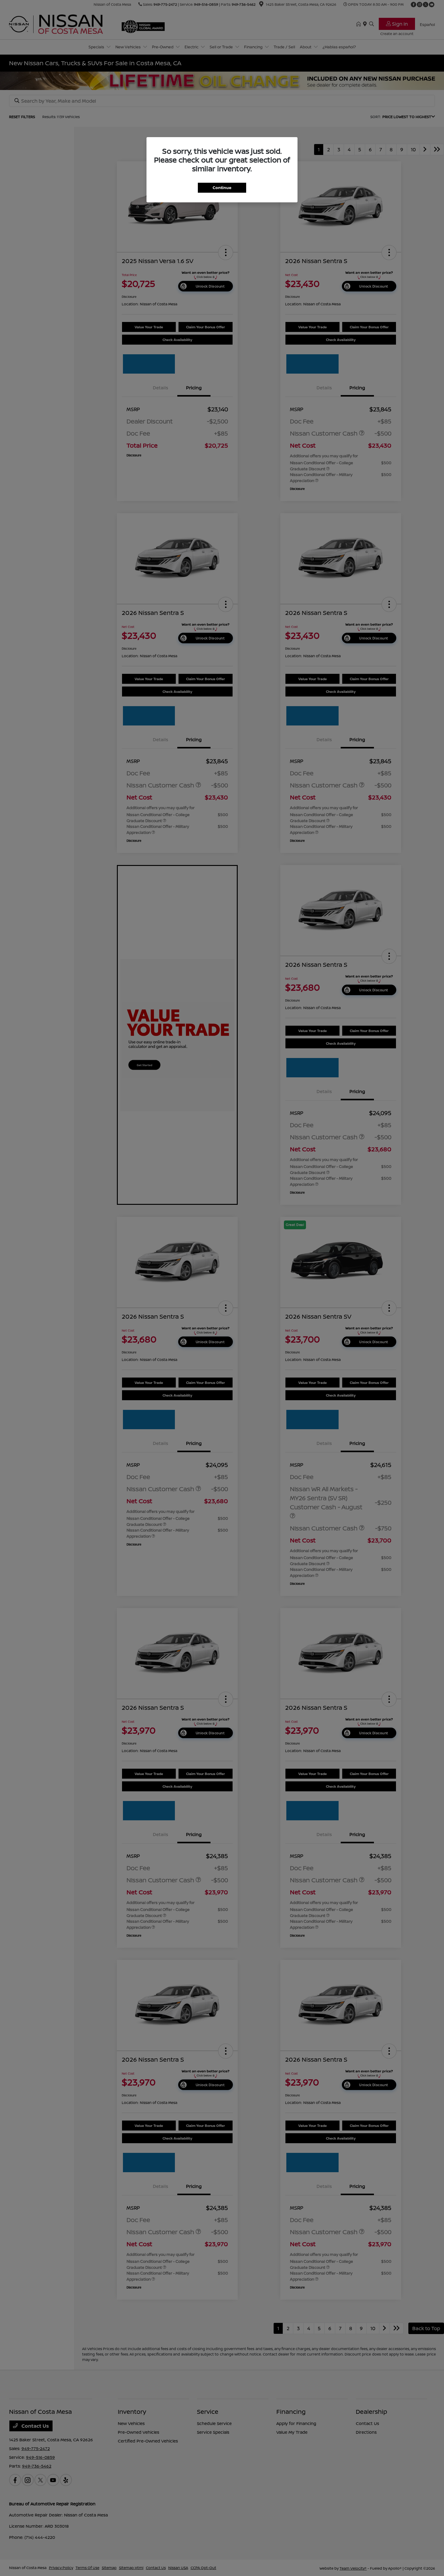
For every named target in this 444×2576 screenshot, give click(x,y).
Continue (222, 188)
